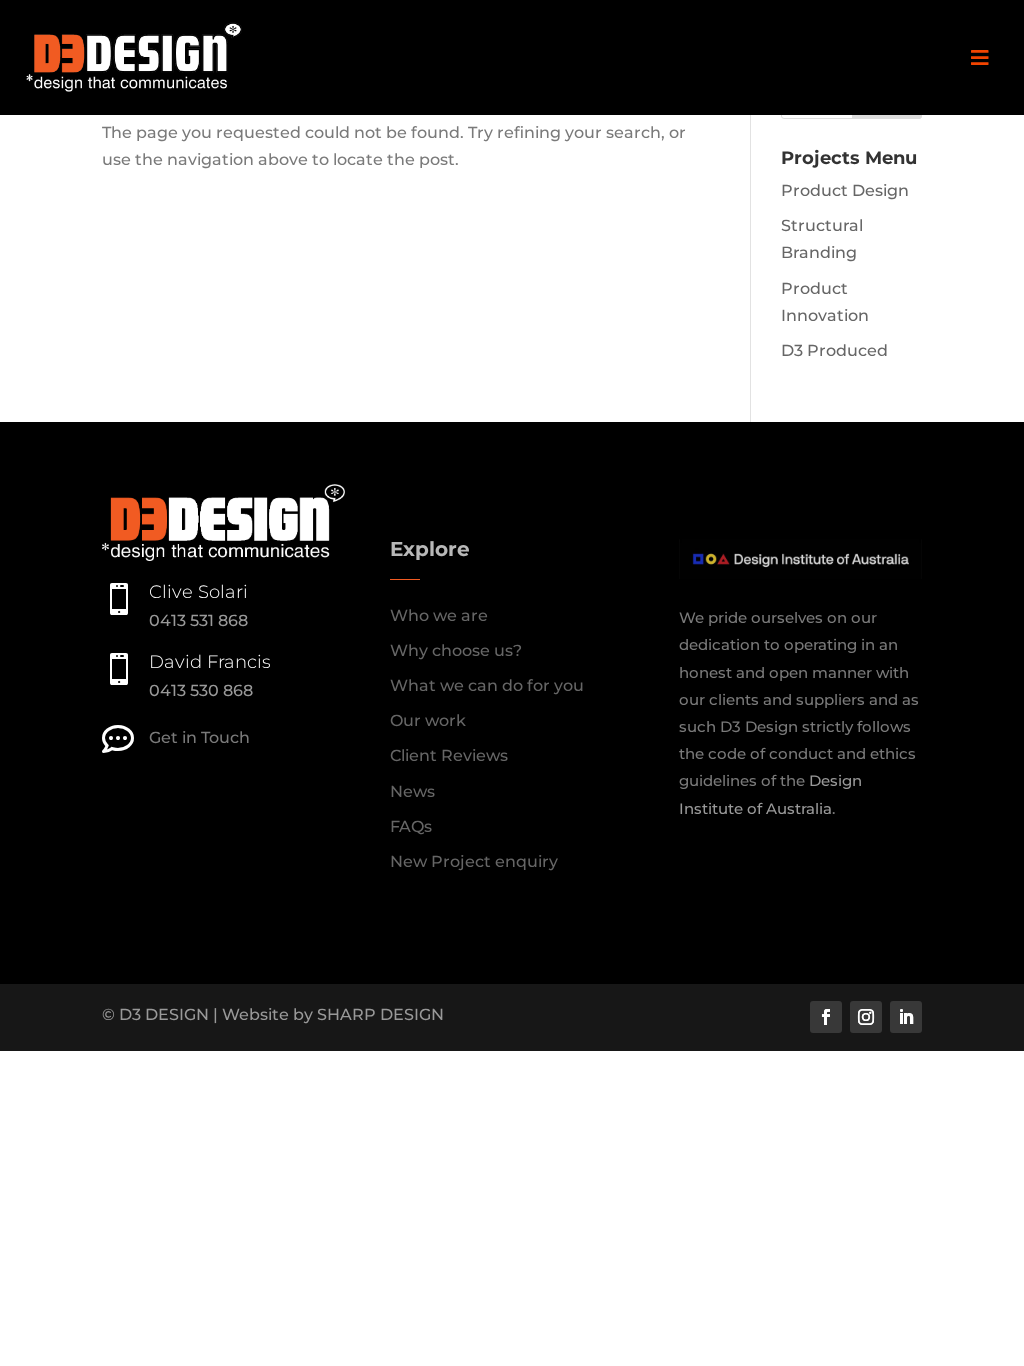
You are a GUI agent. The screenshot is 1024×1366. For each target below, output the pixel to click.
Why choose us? (456, 650)
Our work (428, 720)
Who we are (439, 615)
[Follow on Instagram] (866, 1017)
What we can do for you (487, 685)
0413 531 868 (198, 620)
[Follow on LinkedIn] (906, 1017)
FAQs (411, 826)
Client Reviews (449, 755)
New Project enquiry (474, 861)
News (412, 791)
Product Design (845, 190)
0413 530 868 (201, 690)
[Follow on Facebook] (826, 1017)
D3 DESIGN (164, 1014)
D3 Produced (834, 350)
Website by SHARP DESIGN (333, 1014)
